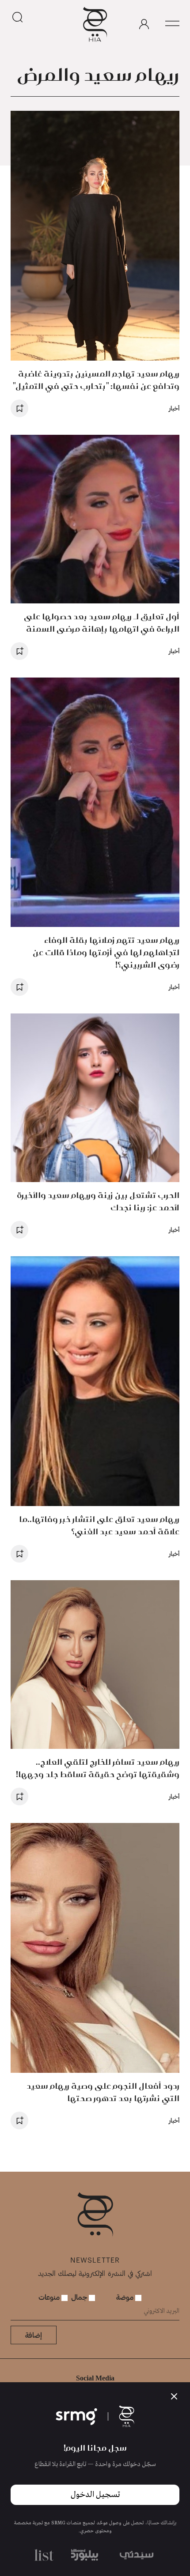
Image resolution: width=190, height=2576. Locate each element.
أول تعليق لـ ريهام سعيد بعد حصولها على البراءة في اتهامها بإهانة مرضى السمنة (102, 623)
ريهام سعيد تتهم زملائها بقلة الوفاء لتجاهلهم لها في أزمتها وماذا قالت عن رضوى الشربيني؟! (106, 952)
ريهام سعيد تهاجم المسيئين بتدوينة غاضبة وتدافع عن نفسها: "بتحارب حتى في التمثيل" (96, 380)
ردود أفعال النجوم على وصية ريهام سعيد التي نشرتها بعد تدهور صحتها (103, 2092)
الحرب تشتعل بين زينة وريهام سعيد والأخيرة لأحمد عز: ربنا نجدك (98, 1201)
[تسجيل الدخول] (144, 24)
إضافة (34, 2335)
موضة (126, 2297)
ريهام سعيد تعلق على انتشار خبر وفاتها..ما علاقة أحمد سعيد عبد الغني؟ (99, 1525)
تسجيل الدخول (95, 2495)
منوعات (50, 2297)
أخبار (174, 408)
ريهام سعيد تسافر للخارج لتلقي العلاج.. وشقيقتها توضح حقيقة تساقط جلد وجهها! (98, 1768)
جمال (80, 2297)
